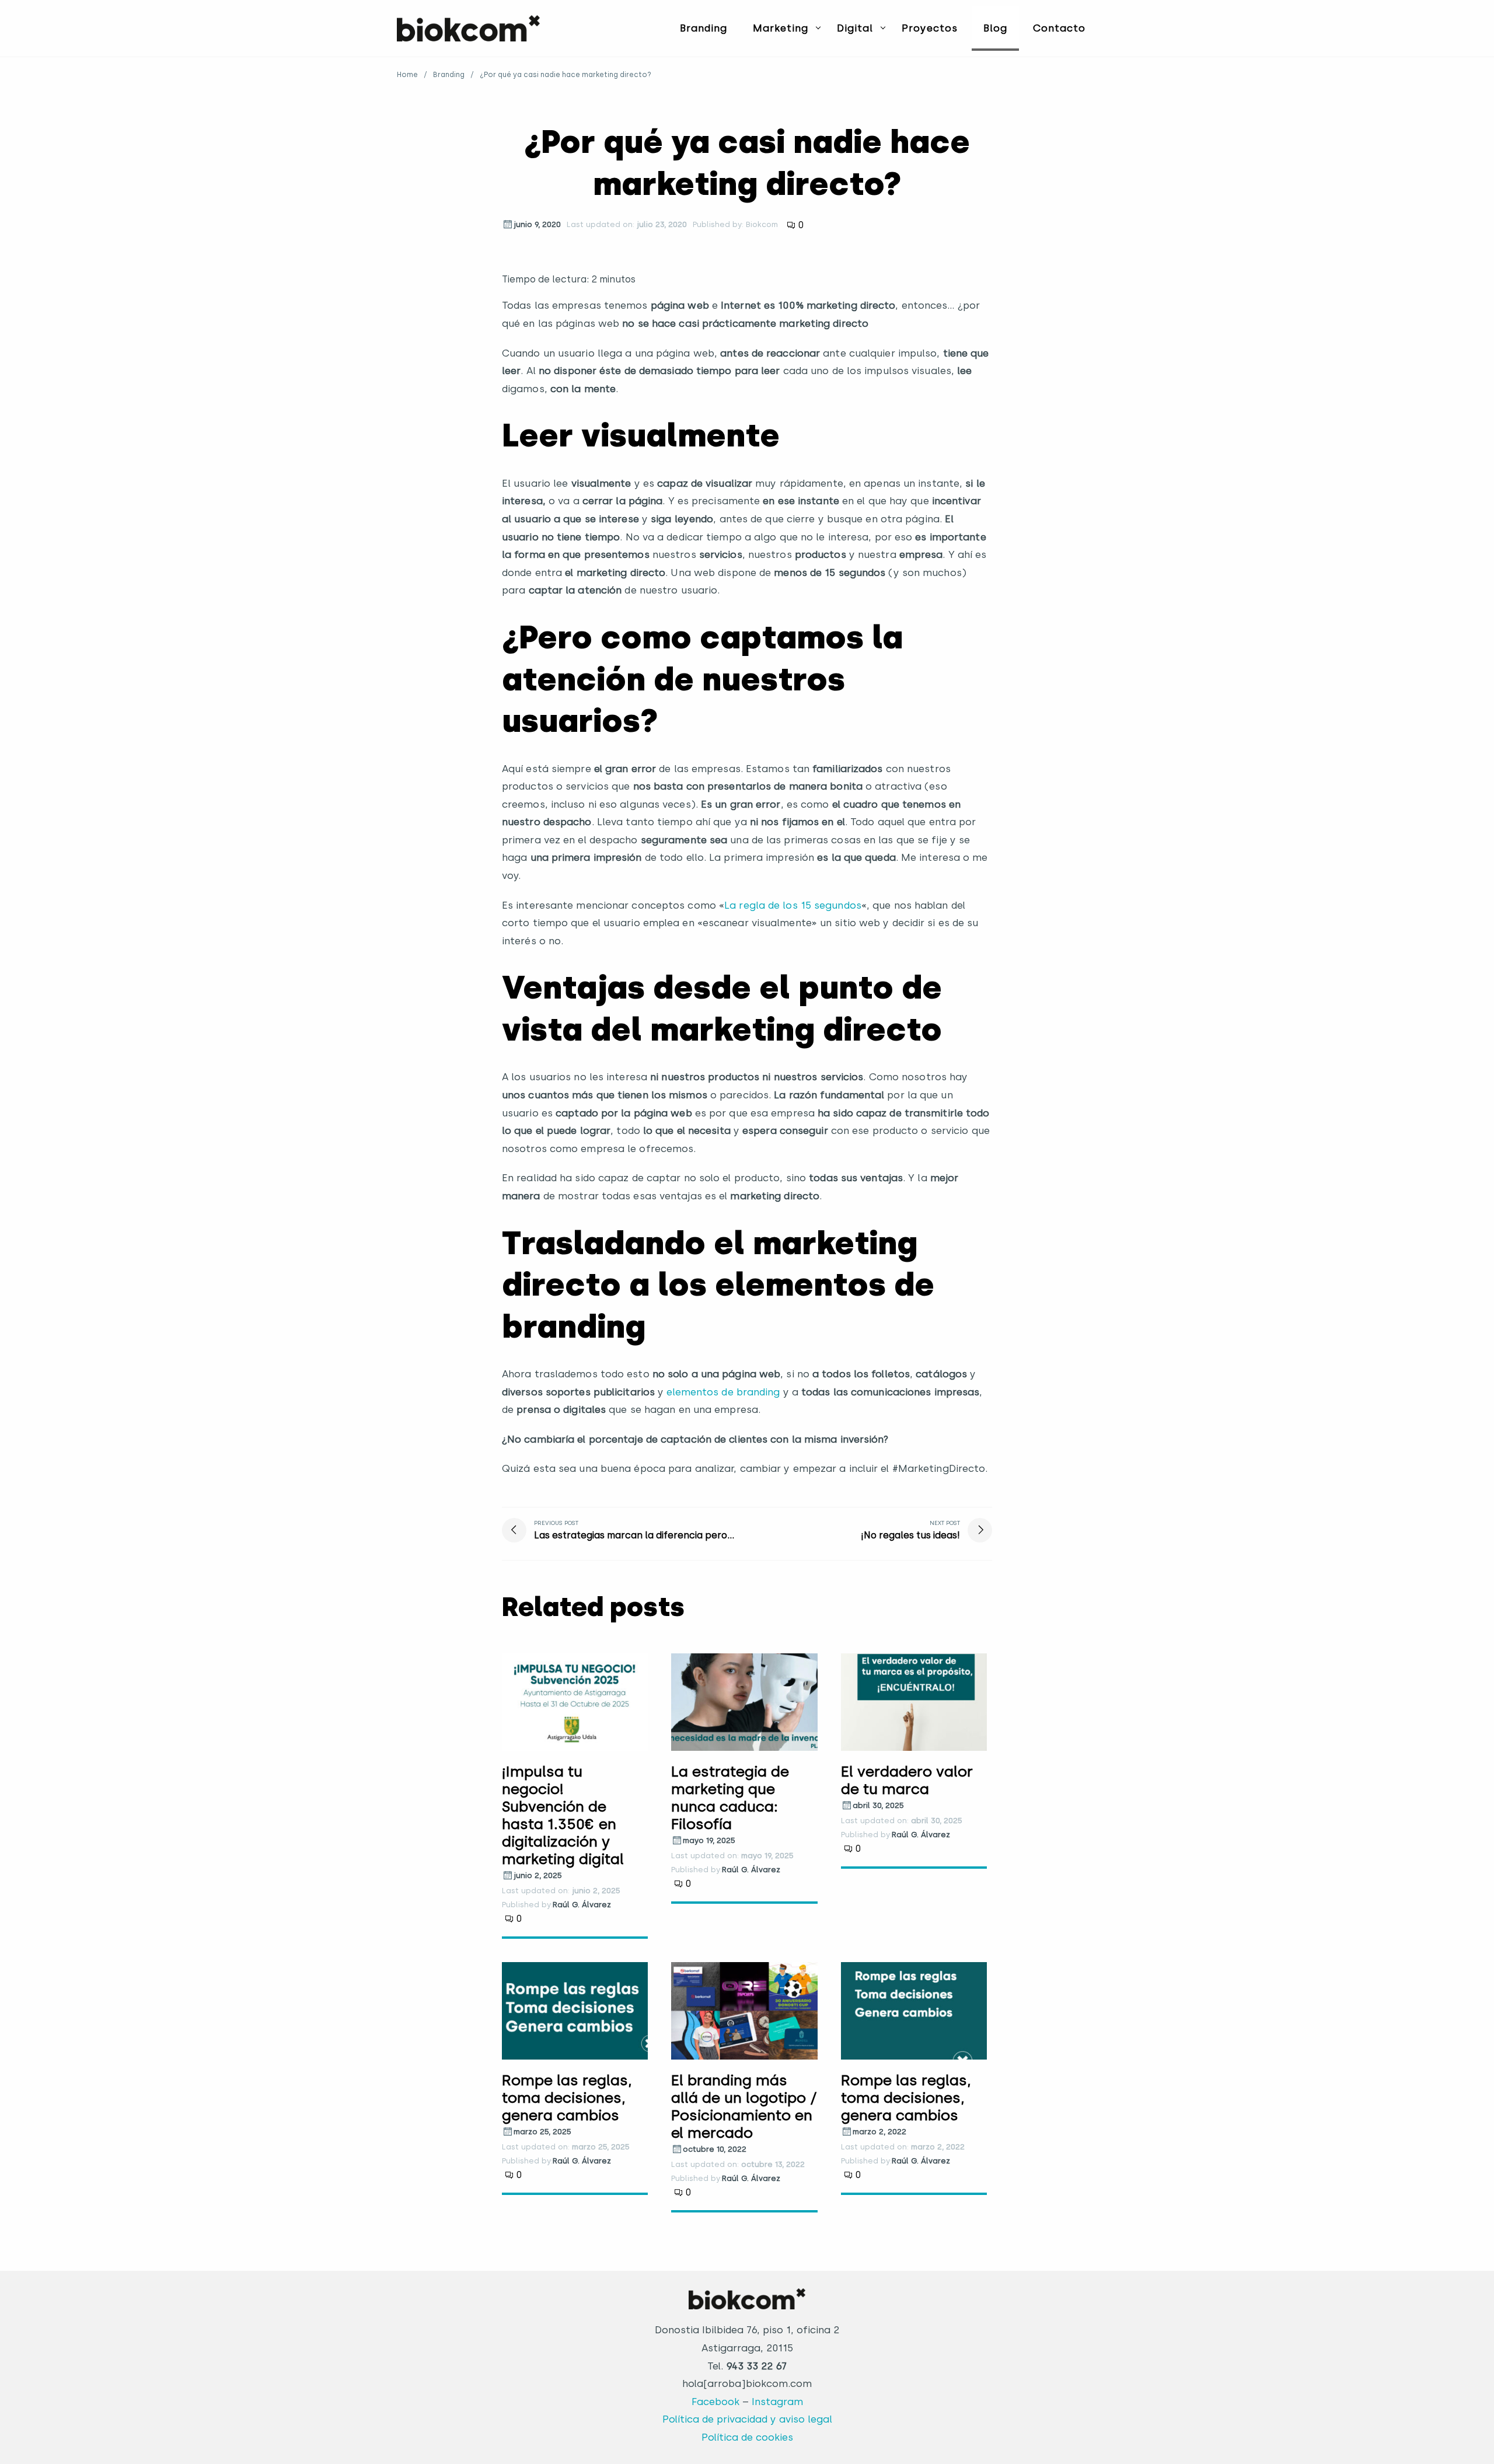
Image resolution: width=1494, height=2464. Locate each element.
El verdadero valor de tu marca (907, 1780)
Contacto (1059, 28)
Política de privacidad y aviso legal (747, 2419)
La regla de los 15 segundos (793, 905)
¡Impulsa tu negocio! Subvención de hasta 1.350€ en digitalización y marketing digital (563, 1815)
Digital (855, 28)
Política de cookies (747, 2437)
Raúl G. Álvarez (582, 1905)
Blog (995, 28)
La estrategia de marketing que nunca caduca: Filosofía (730, 1798)
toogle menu (818, 27)
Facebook (715, 2402)
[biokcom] (468, 28)
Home (407, 75)
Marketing (781, 28)
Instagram (777, 2402)
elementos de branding (723, 1392)
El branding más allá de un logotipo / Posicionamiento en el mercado (744, 2106)
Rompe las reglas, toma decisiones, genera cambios (567, 2097)
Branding (704, 28)
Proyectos (930, 28)
